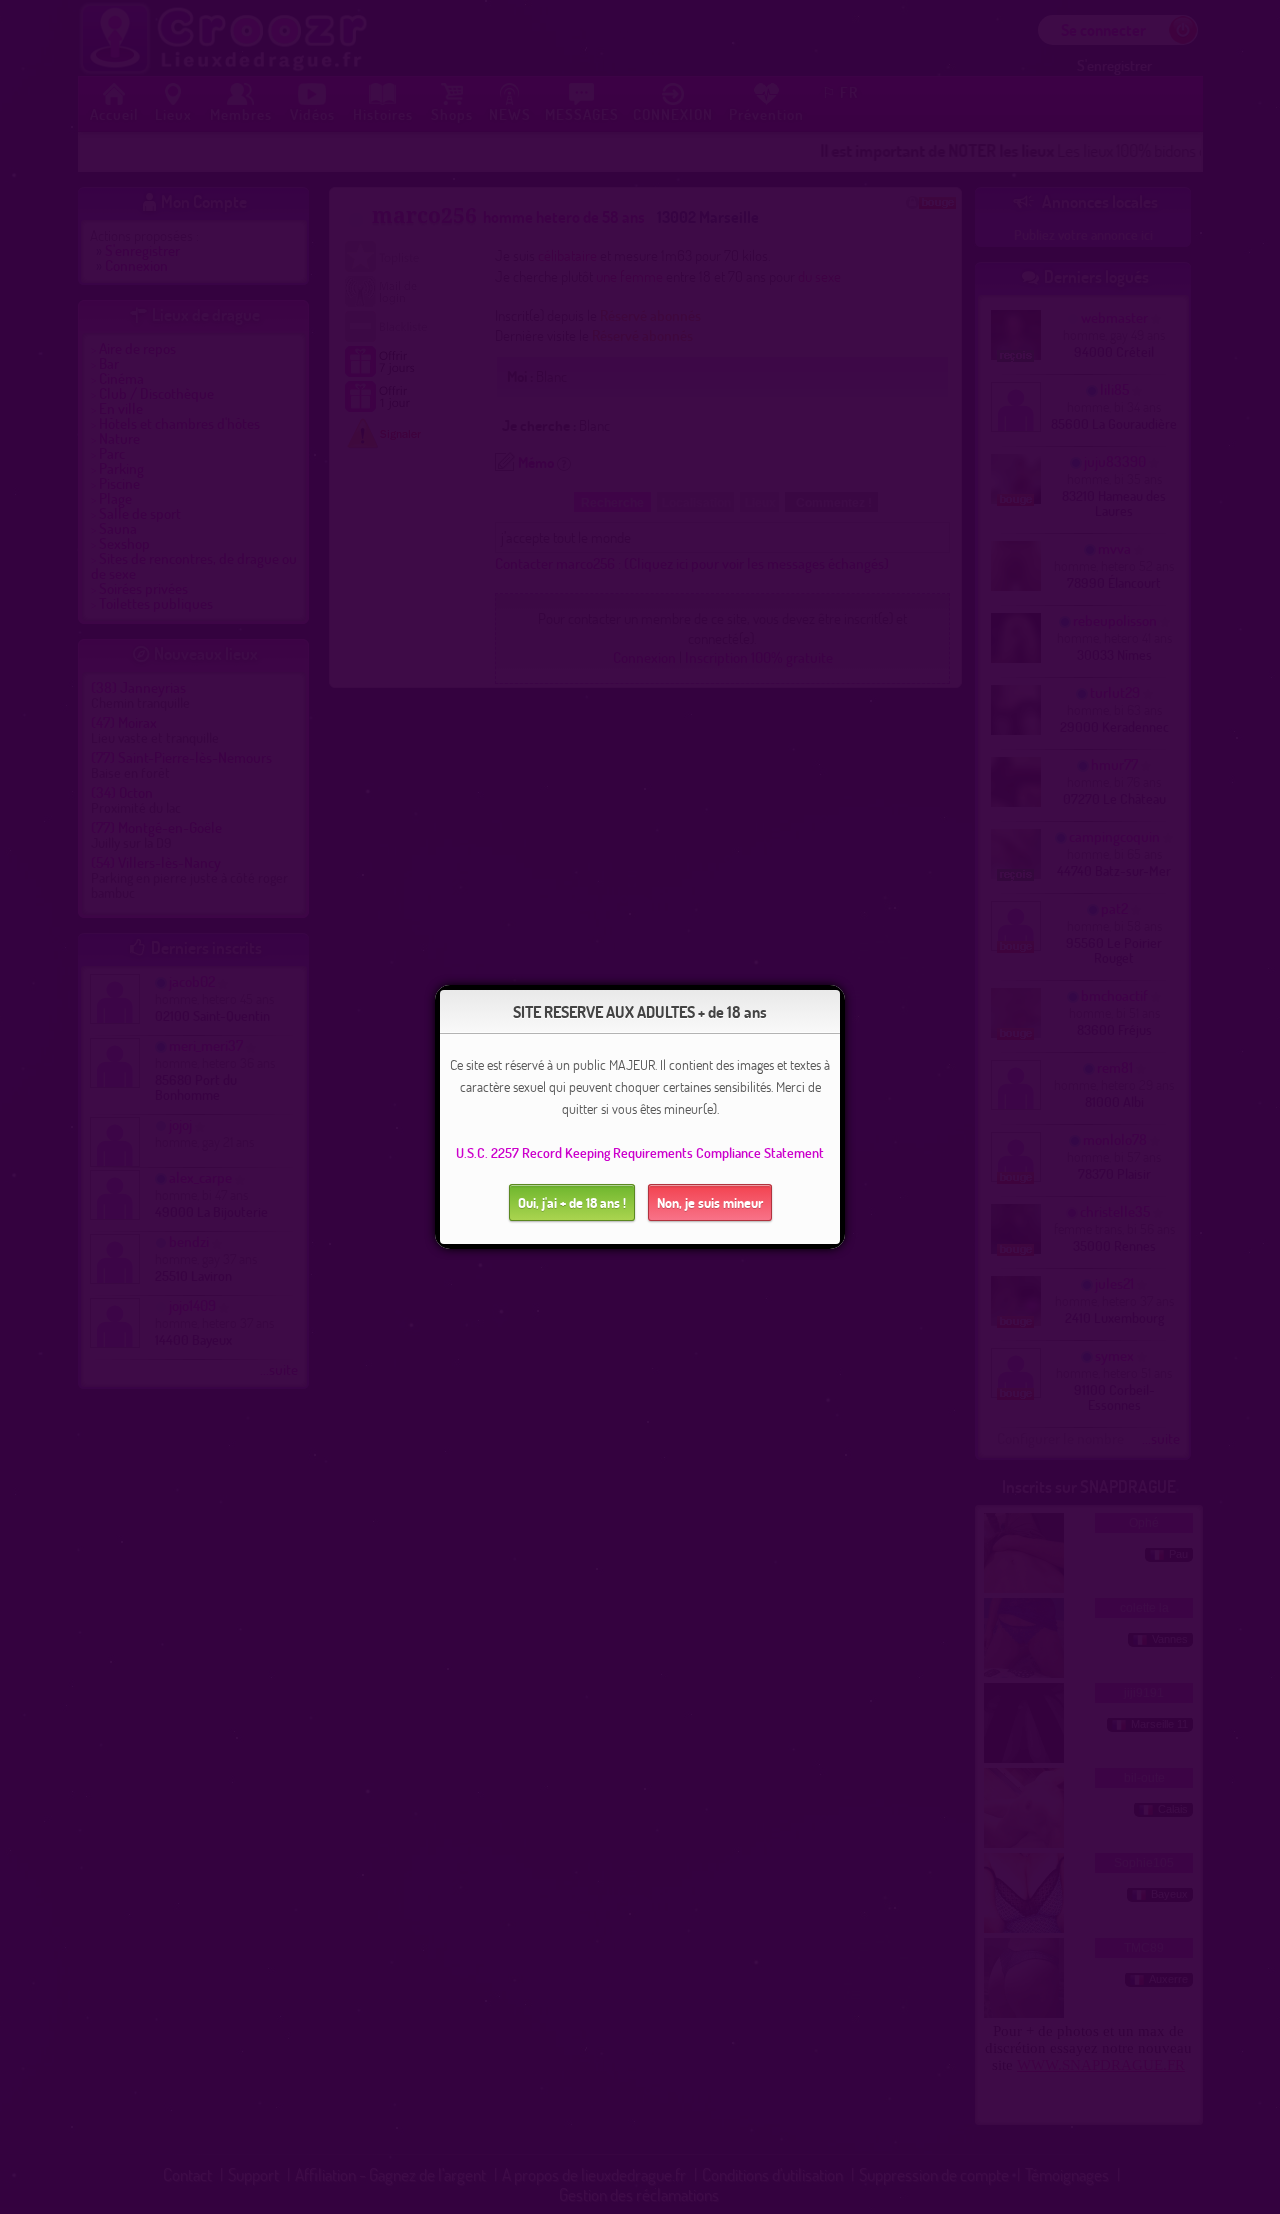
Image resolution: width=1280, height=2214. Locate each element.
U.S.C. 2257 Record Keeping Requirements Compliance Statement (640, 1152)
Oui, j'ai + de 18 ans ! (572, 1202)
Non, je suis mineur (710, 1202)
